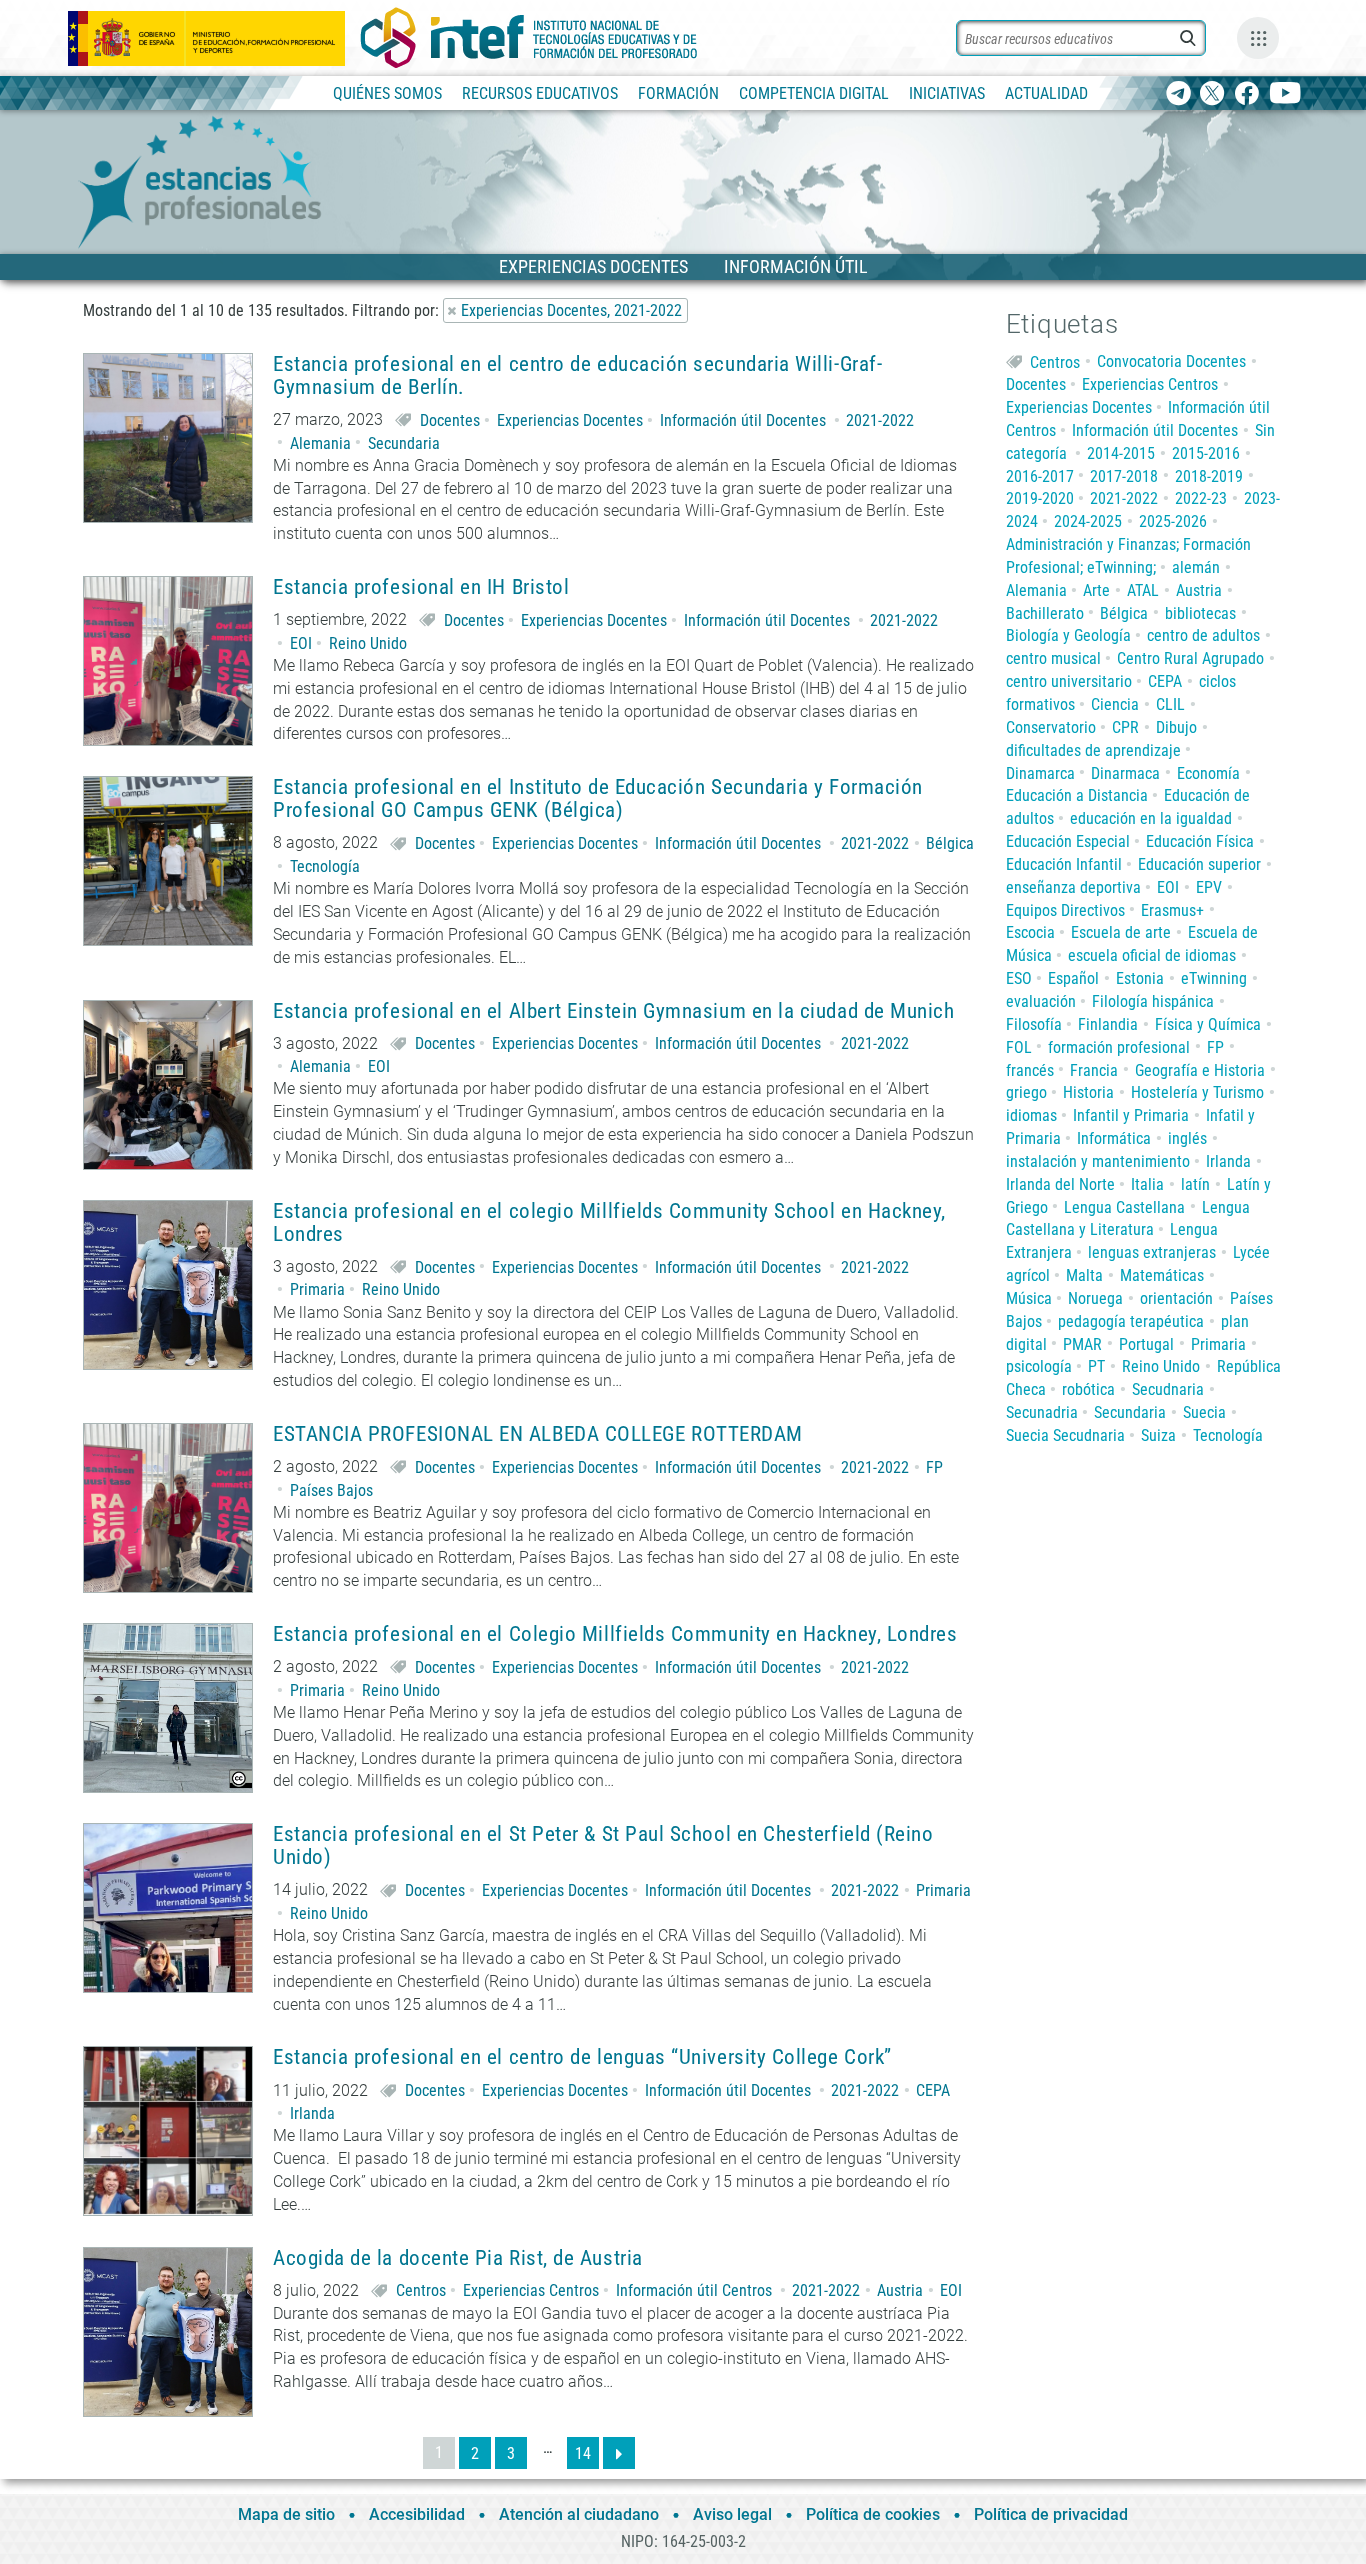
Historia (1088, 1092)
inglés (1187, 1138)
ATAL (1143, 590)
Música (1029, 1298)
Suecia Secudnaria (1065, 1435)
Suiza (1158, 1435)
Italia (1147, 1184)
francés (1030, 1070)
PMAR (1082, 1344)
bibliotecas (1200, 613)
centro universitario (1069, 681)
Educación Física (1200, 841)
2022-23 (1201, 498)
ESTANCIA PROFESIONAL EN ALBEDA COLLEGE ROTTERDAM (538, 1434)
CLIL (1170, 704)
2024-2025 (1088, 521)
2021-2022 (880, 420)
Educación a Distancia (1077, 795)
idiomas (1031, 1115)
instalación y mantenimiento (1098, 1161)
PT (1096, 1366)
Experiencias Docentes (570, 420)
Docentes (450, 420)
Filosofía (1034, 1024)
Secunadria (1042, 1412)
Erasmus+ (1172, 910)
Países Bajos (331, 1490)
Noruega (1095, 1298)
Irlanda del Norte (1060, 1184)
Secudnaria (1168, 1389)
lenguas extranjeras (1152, 1252)
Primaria (317, 1289)
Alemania (320, 443)
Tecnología (325, 866)
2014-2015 (1121, 453)
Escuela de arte (1121, 932)
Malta (1084, 1275)
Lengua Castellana (1124, 1207)
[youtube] (1285, 94)
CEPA (933, 2090)
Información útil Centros (694, 2290)
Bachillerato (1045, 613)
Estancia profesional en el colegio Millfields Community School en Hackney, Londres (609, 1223)
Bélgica (950, 843)
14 (583, 2453)
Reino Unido (368, 643)
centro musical (1053, 658)
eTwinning (1214, 978)
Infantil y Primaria (1131, 1115)
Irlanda (312, 2113)
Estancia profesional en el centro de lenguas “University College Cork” (582, 2057)
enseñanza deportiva (1073, 887)
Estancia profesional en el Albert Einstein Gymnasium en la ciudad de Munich (614, 1011)
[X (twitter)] (1212, 94)
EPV (1209, 887)
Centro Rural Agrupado (1190, 658)
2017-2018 (1124, 476)
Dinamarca (1040, 773)
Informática (1114, 1138)
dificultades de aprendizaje (1093, 750)
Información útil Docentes (743, 420)
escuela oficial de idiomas (1152, 955)
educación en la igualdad (1151, 818)
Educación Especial (1068, 841)
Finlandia (1108, 1024)
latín (1195, 1184)
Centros (421, 2290)
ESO (1019, 978)
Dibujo (1176, 727)
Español (1073, 978)
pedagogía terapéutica (1131, 1321)
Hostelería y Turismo (1197, 1092)
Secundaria (404, 443)
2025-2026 (1173, 521)
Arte (1096, 590)
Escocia (1030, 932)
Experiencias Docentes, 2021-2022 (571, 310)
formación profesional (1119, 1047)
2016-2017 (1040, 476)
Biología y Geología (1068, 635)
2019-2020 (1040, 498)
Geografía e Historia (1200, 1070)
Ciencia (1115, 704)
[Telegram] (1178, 94)
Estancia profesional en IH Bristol (421, 587)
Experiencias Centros (531, 2290)
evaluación (1041, 1001)
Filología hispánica (1153, 1001)
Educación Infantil (1064, 864)
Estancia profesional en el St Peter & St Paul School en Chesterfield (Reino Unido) (603, 1846)
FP (934, 1467)
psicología (1039, 1366)
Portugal (1146, 1344)
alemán (1196, 567)
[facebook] (1246, 94)
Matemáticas (1162, 1275)
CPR (1125, 727)
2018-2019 (1209, 476)
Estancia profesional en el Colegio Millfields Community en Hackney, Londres (615, 1634)
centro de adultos (1203, 635)
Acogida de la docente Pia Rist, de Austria (458, 2258)
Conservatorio (1051, 727)
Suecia (1204, 1412)
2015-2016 (1206, 453)
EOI (301, 643)
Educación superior (1199, 864)
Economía (1208, 773)
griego (1026, 1092)
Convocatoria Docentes (1171, 361)
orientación (1176, 1298)
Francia (1094, 1070)
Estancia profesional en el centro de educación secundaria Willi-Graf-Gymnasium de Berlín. (577, 376)
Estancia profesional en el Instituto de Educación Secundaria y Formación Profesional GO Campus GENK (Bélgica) (598, 799)
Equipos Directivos (1065, 910)
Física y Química (1208, 1024)
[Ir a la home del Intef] (529, 38)
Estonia (1140, 978)
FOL (1019, 1047)
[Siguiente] (619, 2453)
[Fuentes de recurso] (1258, 38)
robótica (1088, 1389)
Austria (900, 2290)
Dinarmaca (1125, 773)
